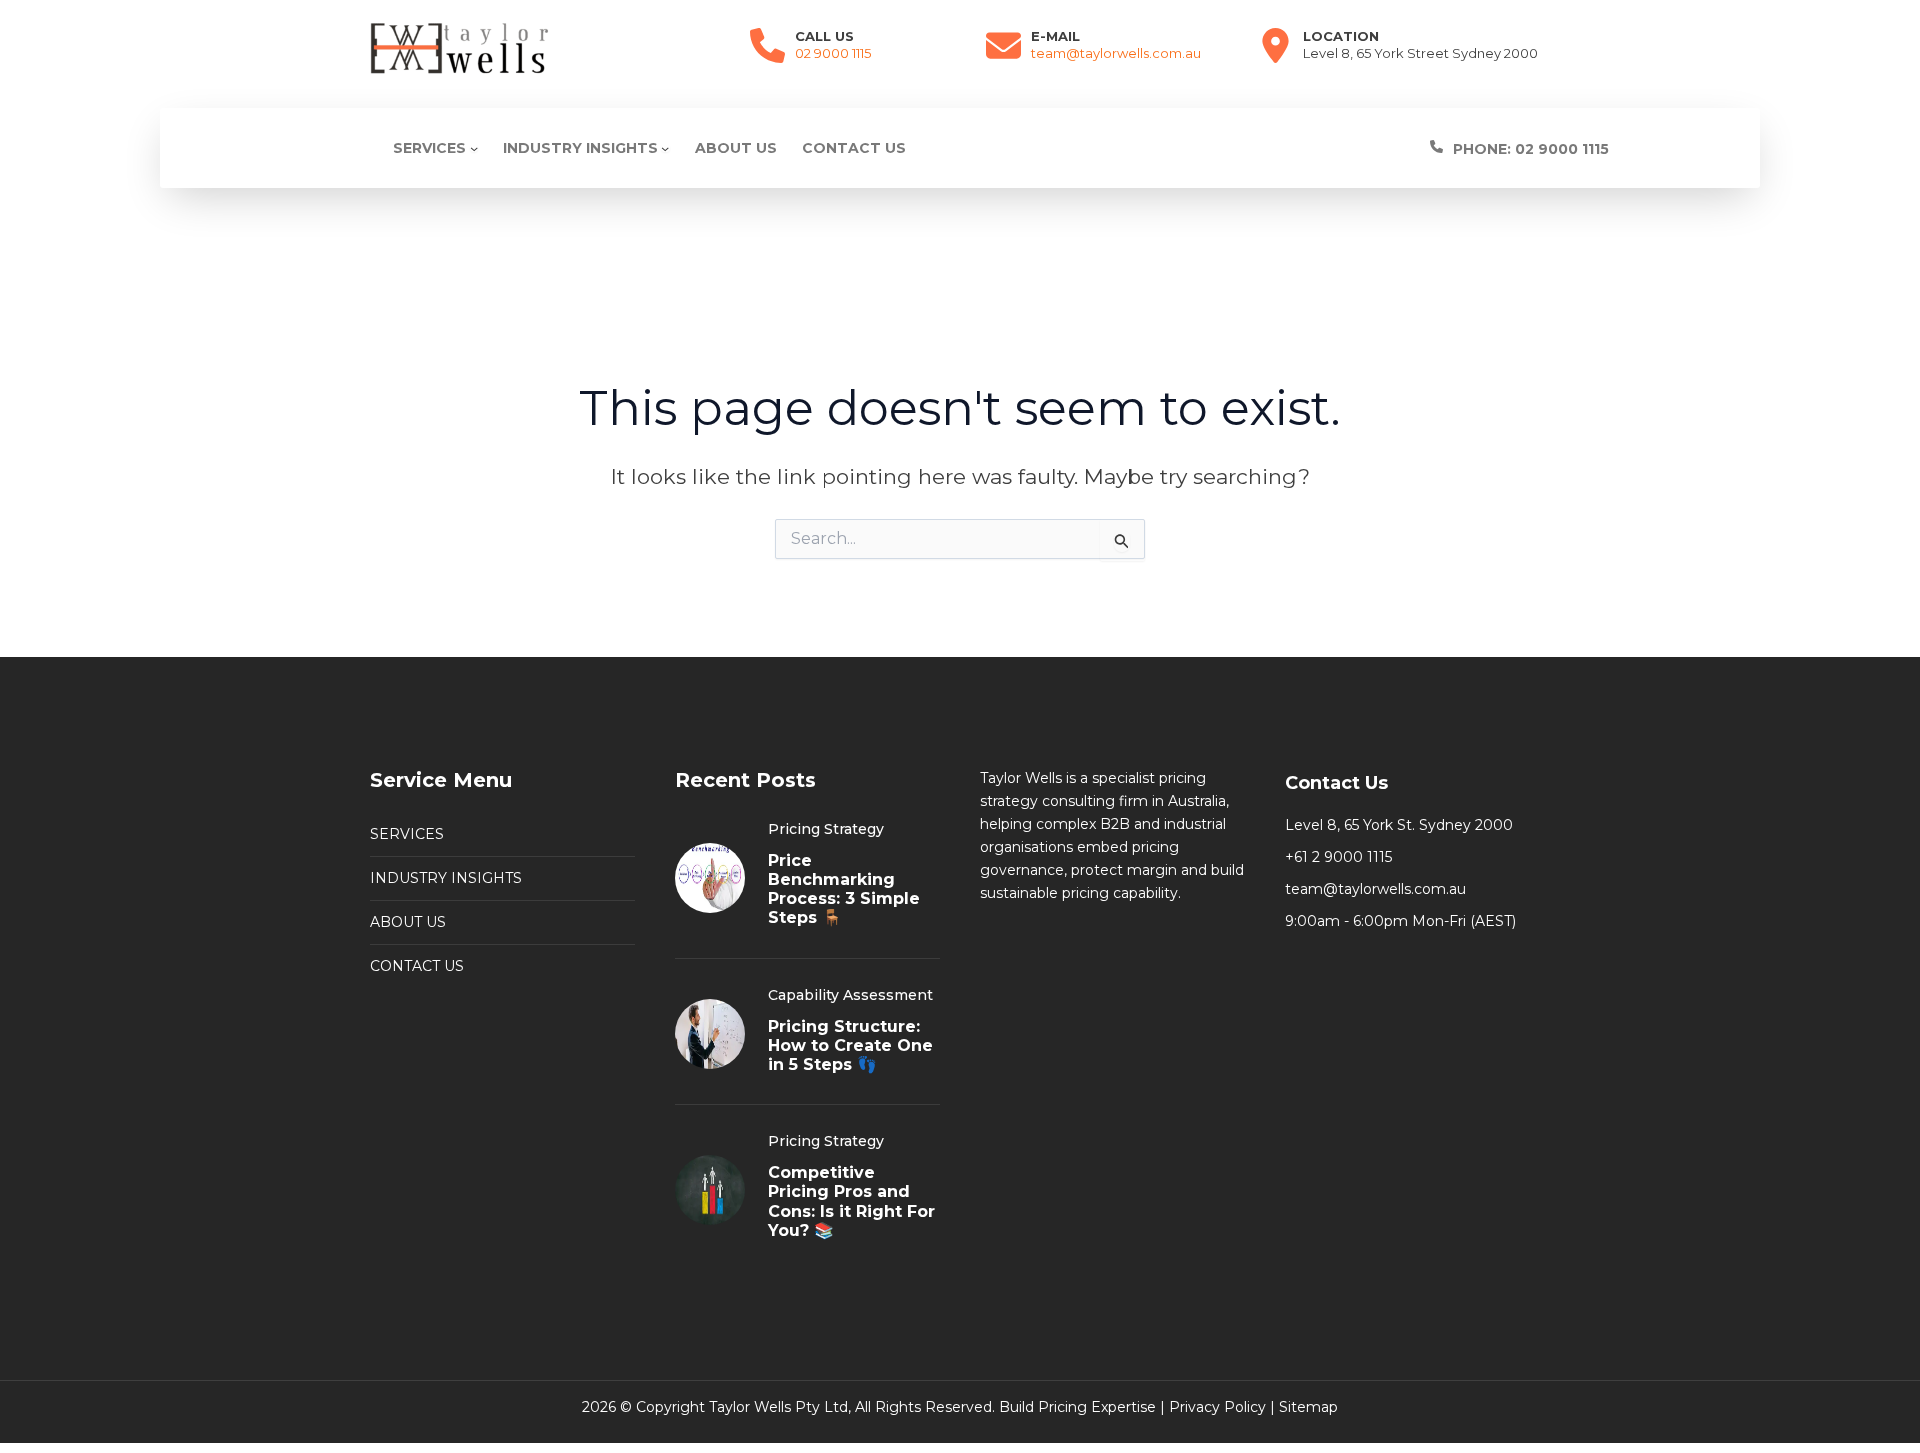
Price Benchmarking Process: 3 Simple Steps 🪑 (844, 889)
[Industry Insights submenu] (665, 148)
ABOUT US (408, 922)
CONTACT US (417, 966)
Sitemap (1308, 1407)
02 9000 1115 (833, 53)
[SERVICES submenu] (474, 148)
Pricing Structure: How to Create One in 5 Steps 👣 (850, 1045)
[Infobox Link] (1573, 148)
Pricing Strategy (826, 829)
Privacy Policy (1217, 1407)
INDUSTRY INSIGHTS (446, 878)
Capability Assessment (850, 995)
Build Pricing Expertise (1077, 1407)
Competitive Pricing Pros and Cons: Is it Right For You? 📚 (851, 1201)
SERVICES (407, 834)
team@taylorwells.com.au (1116, 53)
